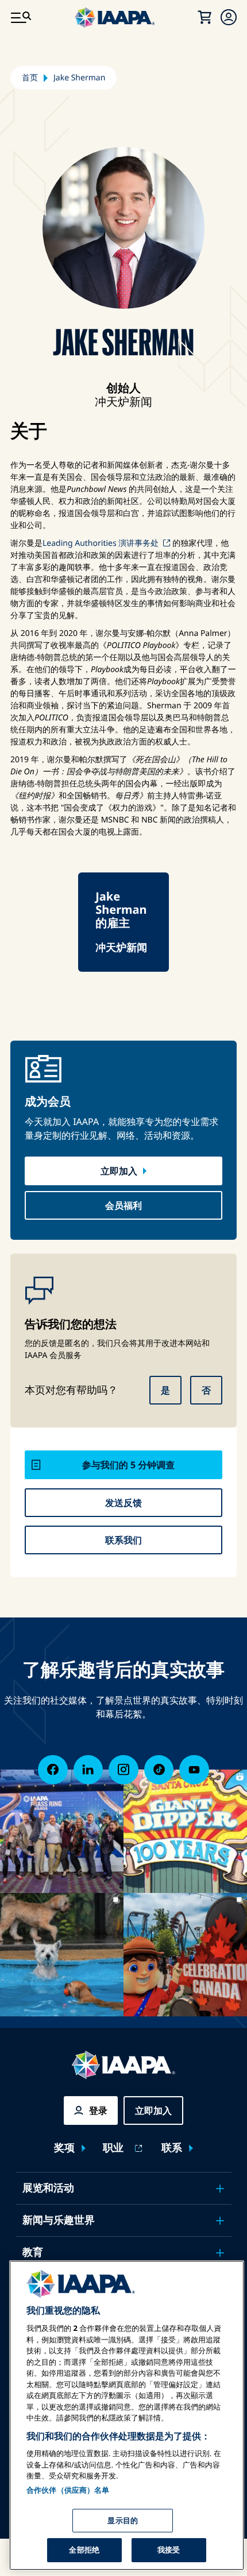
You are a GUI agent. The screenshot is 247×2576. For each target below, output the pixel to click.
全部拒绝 (84, 2550)
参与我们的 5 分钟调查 (128, 1465)
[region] (127, 2415)
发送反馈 (123, 1503)
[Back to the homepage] (123, 2065)
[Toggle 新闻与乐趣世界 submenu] (220, 2221)
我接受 (169, 2550)
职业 (113, 2148)
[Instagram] (123, 1770)
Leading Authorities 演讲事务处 (101, 543)
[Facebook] (53, 1770)
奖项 (64, 2148)
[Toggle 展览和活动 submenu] (220, 2189)
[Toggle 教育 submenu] (220, 2253)
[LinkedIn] (88, 1770)
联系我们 (123, 1540)
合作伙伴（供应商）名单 (68, 2490)
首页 (30, 78)
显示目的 (123, 2520)
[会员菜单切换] (229, 17)
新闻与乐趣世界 (59, 2220)
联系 (172, 2148)
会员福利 (123, 1205)
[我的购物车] (204, 17)
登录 (98, 2111)
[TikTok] (159, 1770)
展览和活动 (48, 2188)
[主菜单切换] (21, 17)
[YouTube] (194, 1770)
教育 (33, 2252)
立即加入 (119, 1171)
